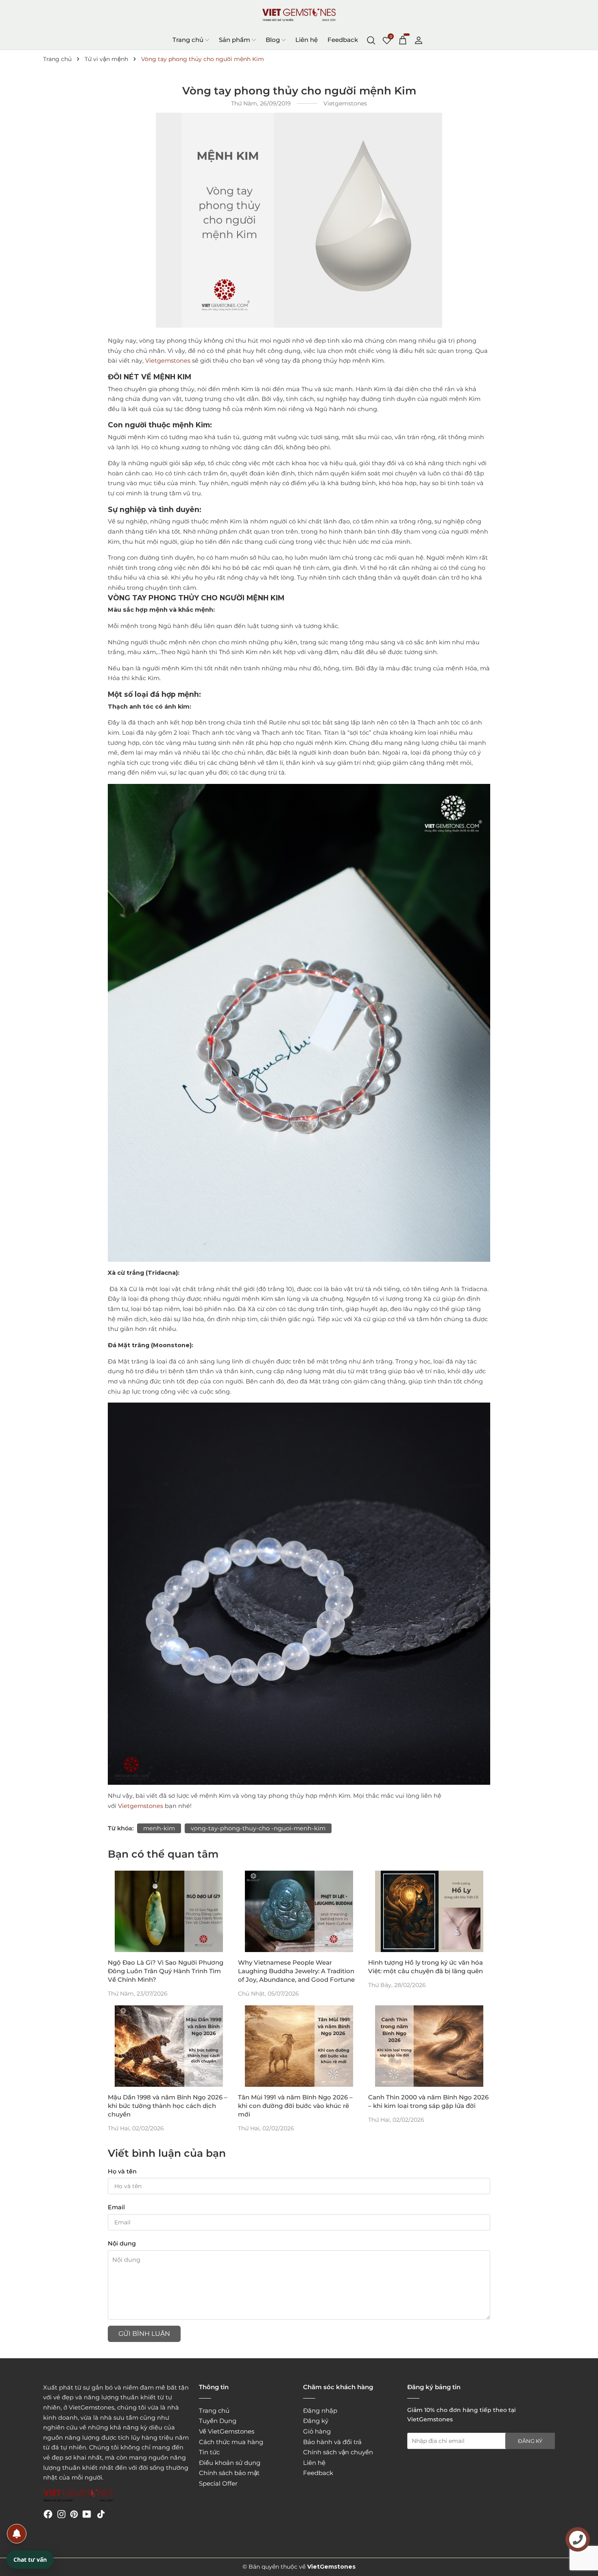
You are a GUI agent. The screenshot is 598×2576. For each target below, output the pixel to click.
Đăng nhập (320, 2411)
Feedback (343, 40)
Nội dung (122, 2243)
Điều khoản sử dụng (230, 2463)
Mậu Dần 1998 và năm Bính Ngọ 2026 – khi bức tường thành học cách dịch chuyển (168, 2106)
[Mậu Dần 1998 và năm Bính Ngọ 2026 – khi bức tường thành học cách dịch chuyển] (169, 2046)
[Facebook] (48, 2514)
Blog (273, 40)
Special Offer (218, 2483)
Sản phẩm (235, 40)
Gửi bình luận (144, 2334)
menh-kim (159, 1828)
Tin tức (209, 2452)
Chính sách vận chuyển (338, 2452)
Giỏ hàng (317, 2431)
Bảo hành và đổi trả (332, 2442)
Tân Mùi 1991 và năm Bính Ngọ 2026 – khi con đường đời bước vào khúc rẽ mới (295, 2106)
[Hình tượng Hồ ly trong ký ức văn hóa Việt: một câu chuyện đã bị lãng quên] (429, 1911)
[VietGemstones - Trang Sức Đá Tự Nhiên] (299, 15)
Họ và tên (122, 2171)
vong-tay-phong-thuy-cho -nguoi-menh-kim (258, 1828)
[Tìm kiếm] (371, 39)
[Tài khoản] (419, 39)
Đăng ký (316, 2421)
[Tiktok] (101, 2514)
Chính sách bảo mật (229, 2473)
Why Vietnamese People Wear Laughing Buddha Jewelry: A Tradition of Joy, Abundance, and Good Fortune (296, 1971)
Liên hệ (307, 40)
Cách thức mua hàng (231, 2442)
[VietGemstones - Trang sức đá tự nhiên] (78, 2496)
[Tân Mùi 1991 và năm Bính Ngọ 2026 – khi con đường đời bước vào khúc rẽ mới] (299, 2046)
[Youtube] (87, 2514)
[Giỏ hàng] (403, 39)
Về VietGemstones (227, 2431)
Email (116, 2207)
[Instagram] (61, 2514)
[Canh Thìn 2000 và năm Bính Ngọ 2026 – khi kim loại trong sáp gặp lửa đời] (429, 2046)
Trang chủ (188, 40)
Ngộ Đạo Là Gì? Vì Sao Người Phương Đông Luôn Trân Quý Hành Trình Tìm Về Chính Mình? (166, 1971)
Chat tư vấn (30, 2560)
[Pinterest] (74, 2514)
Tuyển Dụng (218, 2421)
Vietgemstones (168, 361)
